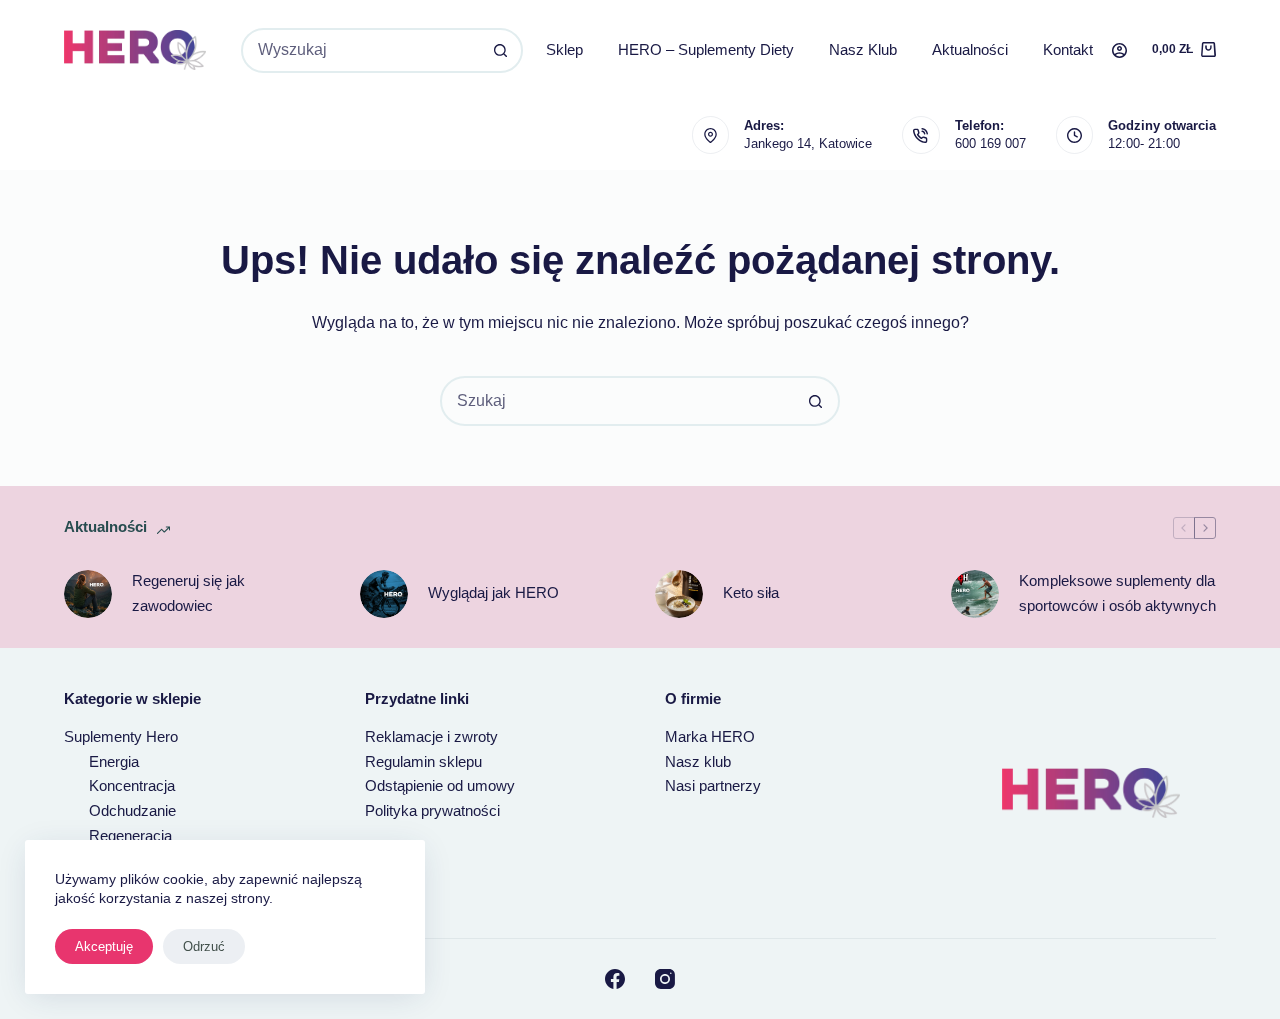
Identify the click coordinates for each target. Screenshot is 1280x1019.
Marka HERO (710, 736)
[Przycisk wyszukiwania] (500, 50)
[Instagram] (665, 979)
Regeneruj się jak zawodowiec (188, 593)
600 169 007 (990, 143)
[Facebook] (615, 979)
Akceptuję (104, 946)
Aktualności (970, 49)
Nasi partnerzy (713, 785)
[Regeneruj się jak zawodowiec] (88, 594)
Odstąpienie (406, 785)
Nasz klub (863, 49)
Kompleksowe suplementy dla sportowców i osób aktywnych (1117, 593)
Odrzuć (204, 946)
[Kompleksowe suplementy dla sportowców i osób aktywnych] (975, 594)
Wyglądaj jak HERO (493, 592)
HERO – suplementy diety (706, 49)
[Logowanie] (1119, 50)
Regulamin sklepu (423, 761)
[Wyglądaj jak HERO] (384, 594)
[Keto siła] (679, 594)
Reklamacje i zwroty (431, 736)
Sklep (564, 49)
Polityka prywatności (432, 810)
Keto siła (751, 592)
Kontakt (1068, 49)
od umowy (481, 785)
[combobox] (361, 50)
